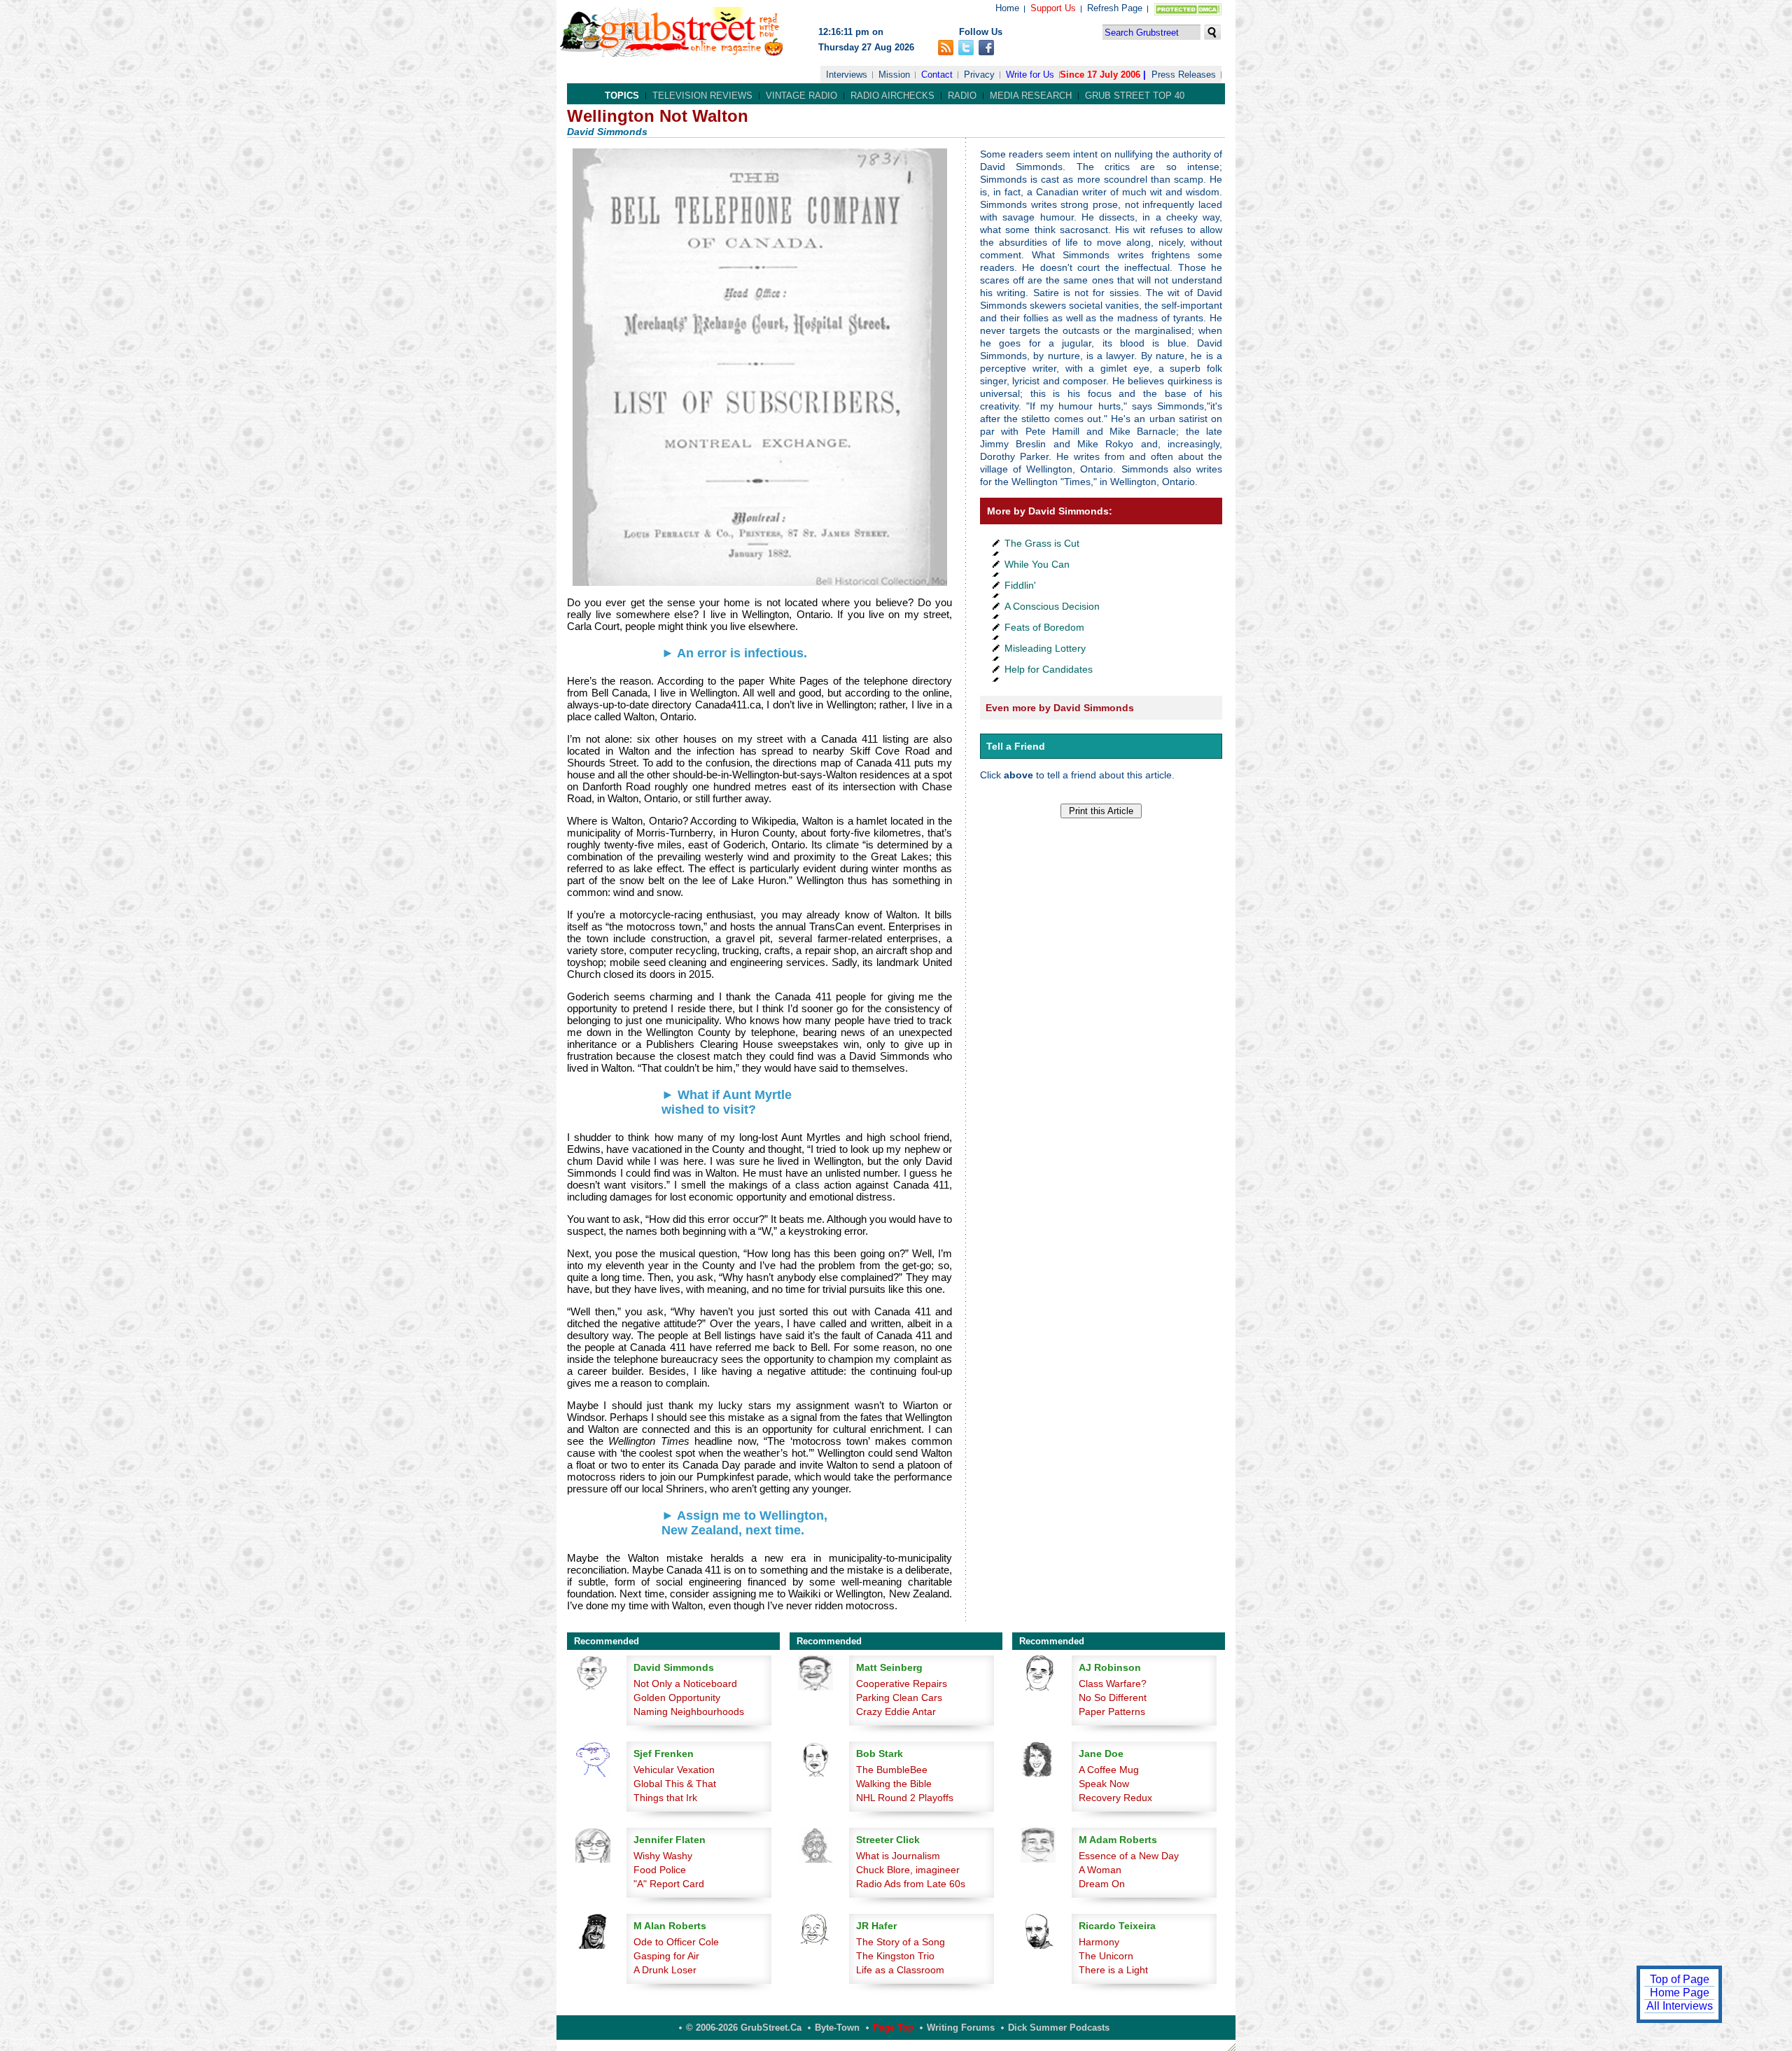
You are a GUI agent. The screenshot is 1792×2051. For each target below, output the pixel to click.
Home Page (1680, 1993)
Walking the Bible (894, 1784)
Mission (894, 75)
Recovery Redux (1115, 1798)
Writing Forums (961, 2028)
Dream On (1102, 1884)
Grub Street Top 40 (1135, 96)
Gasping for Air (666, 1956)
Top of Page (1680, 1979)
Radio (962, 96)
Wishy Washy (663, 1856)
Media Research (1031, 96)
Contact (937, 75)
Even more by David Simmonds (1060, 708)
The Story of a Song (901, 1942)
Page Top (893, 2028)
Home (1007, 8)
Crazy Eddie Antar (896, 1711)
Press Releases (1184, 75)
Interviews (847, 75)
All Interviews (1680, 2006)
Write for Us (1030, 75)
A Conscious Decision (1052, 606)
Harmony (1099, 1942)
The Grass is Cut (1042, 543)
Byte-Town (837, 2028)
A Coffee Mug (1109, 1770)
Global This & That (675, 1784)
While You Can (1037, 564)
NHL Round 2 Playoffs (905, 1798)
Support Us (1053, 8)
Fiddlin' (1020, 585)
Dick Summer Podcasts (1059, 2028)
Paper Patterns (1112, 1711)
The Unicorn (1106, 1956)
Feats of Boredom (1044, 627)
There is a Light (1113, 1970)
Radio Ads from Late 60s (911, 1884)
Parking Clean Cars (899, 1697)
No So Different (1113, 1697)
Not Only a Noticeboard (685, 1683)
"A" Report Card (669, 1884)
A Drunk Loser (665, 1970)
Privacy (979, 75)
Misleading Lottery (1045, 648)
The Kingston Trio (895, 1956)
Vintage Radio (801, 96)
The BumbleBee (892, 1770)
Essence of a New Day (1129, 1856)
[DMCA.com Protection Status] (1185, 12)
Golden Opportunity (677, 1697)
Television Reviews (702, 96)
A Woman (1100, 1870)
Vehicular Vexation (674, 1770)
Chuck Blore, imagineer (908, 1870)
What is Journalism (898, 1856)
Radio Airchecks (892, 96)
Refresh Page (1115, 8)
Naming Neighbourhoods (689, 1711)
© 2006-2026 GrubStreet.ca (744, 2028)
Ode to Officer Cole (676, 1942)
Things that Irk (665, 1798)
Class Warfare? (1113, 1683)
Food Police (660, 1870)
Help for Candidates (1049, 669)
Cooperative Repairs (902, 1683)
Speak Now (1104, 1784)
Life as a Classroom (900, 1970)
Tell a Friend (1016, 746)
